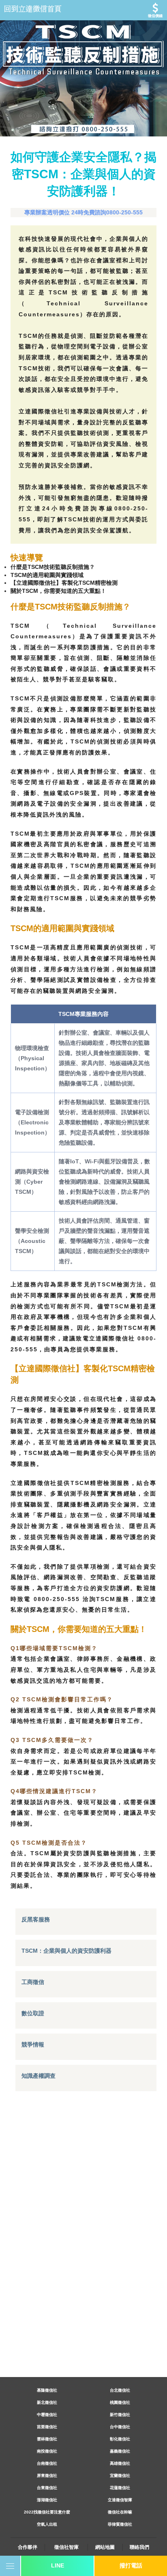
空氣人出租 (47, 2524)
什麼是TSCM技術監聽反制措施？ (53, 567)
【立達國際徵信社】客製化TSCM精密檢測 (64, 583)
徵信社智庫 (66, 2547)
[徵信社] (83, 10)
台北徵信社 (120, 2390)
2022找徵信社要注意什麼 (47, 2512)
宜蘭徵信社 (120, 2476)
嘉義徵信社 (120, 2451)
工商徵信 (33, 1982)
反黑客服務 (36, 1919)
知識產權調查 (39, 2076)
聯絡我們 (139, 2547)
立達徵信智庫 (120, 2500)
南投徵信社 (47, 2451)
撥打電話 (131, 2565)
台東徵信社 (47, 2488)
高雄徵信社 (120, 2463)
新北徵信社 (47, 2402)
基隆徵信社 (47, 2390)
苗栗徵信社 (47, 2427)
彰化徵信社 (120, 2439)
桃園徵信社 (120, 2402)
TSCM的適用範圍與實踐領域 (47, 575)
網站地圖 (105, 2547)
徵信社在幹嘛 (120, 2512)
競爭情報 (33, 2044)
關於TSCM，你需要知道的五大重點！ (58, 591)
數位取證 (33, 2013)
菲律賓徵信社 (120, 2524)
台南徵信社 (47, 2463)
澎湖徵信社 (47, 2500)
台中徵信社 (120, 2427)
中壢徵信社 (47, 2415)
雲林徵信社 (47, 2439)
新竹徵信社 (120, 2415)
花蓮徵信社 (120, 2488)
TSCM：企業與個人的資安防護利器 (66, 1951)
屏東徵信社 (47, 2476)
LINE (58, 2565)
